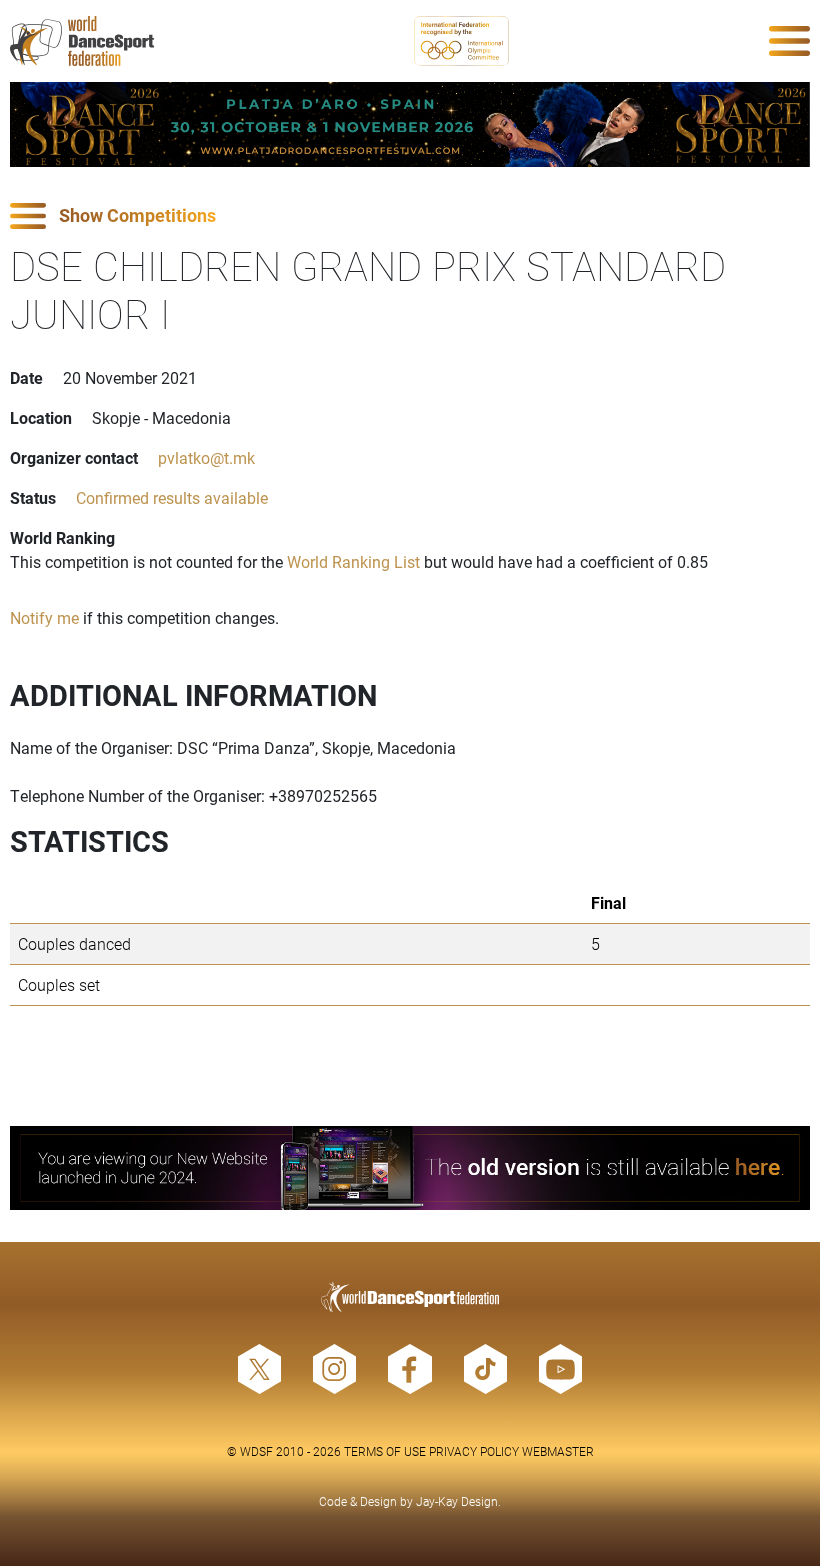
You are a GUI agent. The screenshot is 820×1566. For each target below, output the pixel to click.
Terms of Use (385, 1451)
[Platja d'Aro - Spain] (410, 124)
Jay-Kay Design (457, 1501)
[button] (410, 216)
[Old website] (410, 1168)
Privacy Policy (474, 1451)
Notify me (44, 617)
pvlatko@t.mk (206, 457)
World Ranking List (353, 561)
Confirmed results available (172, 497)
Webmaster (558, 1451)
